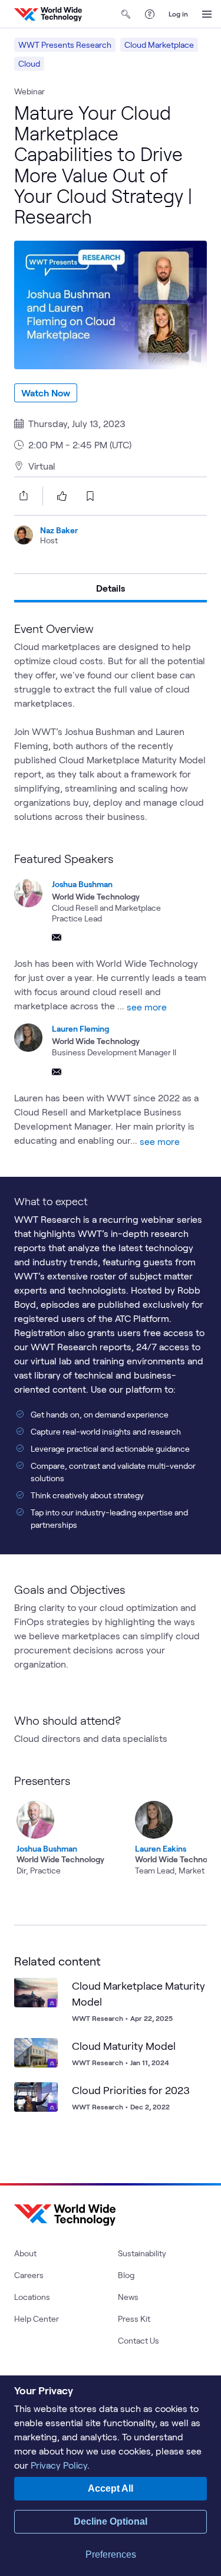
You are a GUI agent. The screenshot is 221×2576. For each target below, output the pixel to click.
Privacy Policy (59, 2465)
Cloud (29, 63)
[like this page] (62, 496)
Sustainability (142, 2253)
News (128, 2297)
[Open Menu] (207, 14)
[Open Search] (126, 14)
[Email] (57, 937)
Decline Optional (111, 2521)
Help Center (37, 2319)
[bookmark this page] (90, 496)
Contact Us (138, 2340)
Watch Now (46, 393)
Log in (178, 14)
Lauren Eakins (161, 1848)
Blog (126, 2275)
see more (147, 1007)
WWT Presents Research (65, 45)
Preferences (111, 2554)
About (25, 2253)
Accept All (111, 2488)
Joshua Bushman (82, 884)
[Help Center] (150, 14)
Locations (32, 2297)
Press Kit (134, 2319)
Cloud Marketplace (159, 45)
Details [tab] (111, 588)
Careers (29, 2275)
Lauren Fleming (80, 1028)
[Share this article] (21, 495)
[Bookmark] (46, 1990)
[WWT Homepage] (48, 14)
